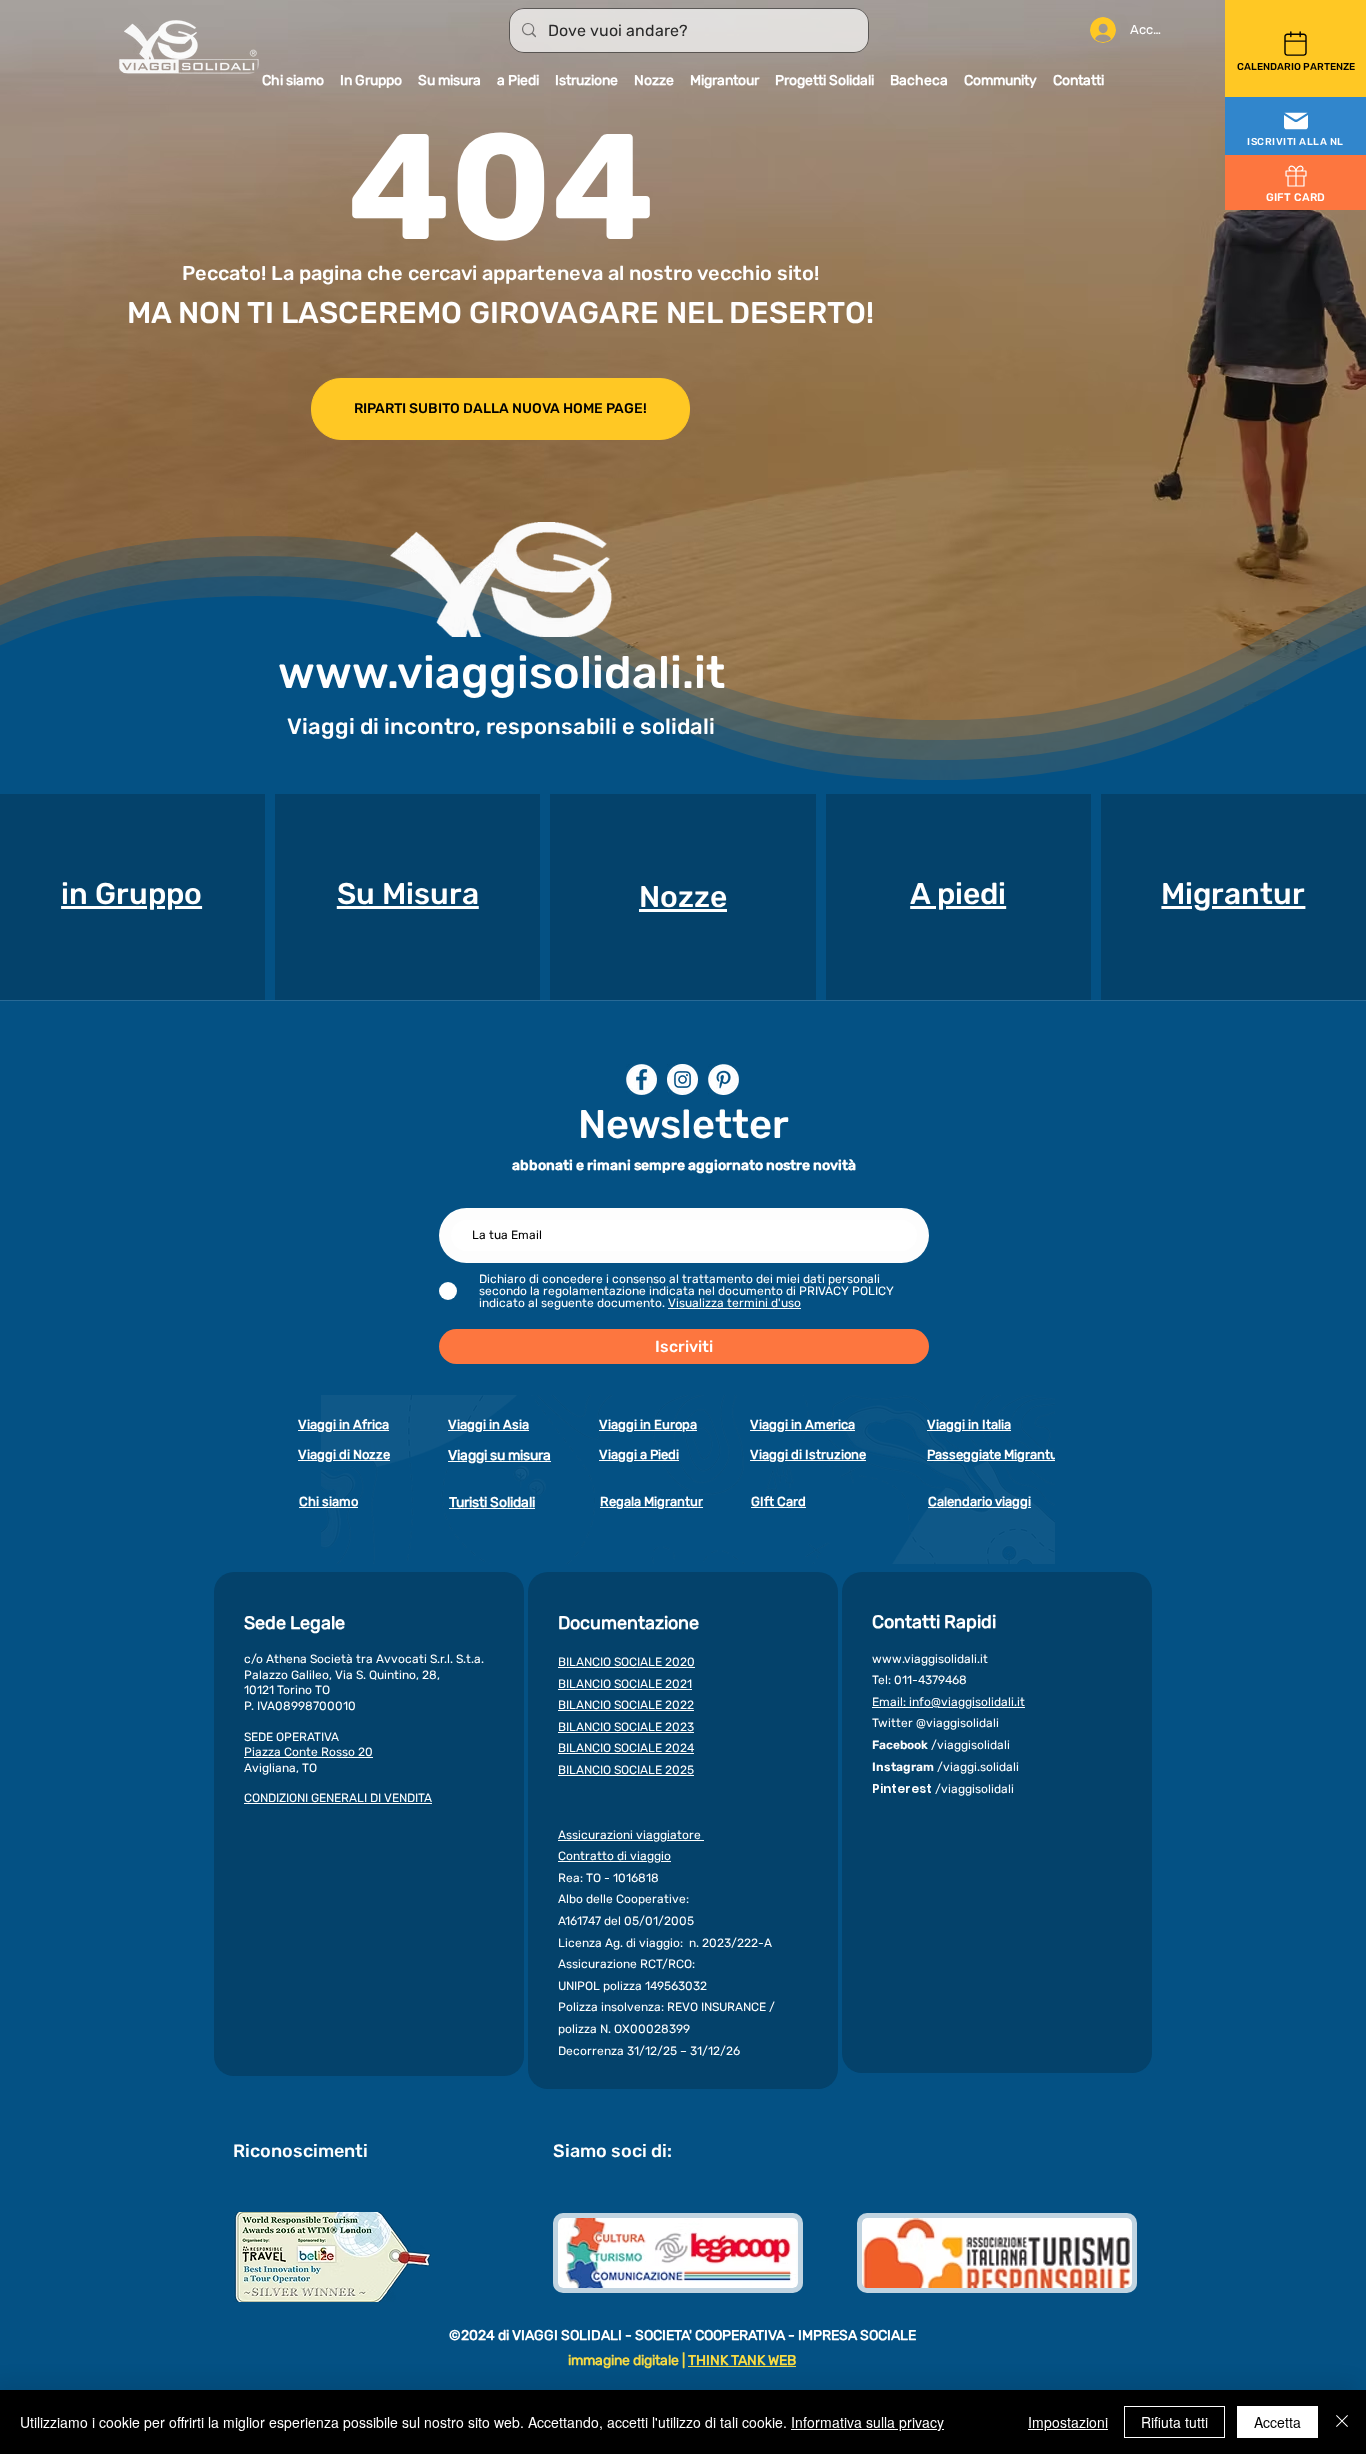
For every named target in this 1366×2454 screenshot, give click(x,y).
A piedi (958, 894)
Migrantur (1233, 894)
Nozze (683, 897)
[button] (1295, 127)
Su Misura (408, 894)
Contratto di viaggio (614, 1856)
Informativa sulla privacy (867, 2422)
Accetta (1277, 2422)
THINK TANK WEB (742, 2360)
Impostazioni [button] (1068, 2422)
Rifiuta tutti (1174, 2422)
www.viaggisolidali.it (501, 672)
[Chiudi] (1342, 2422)
